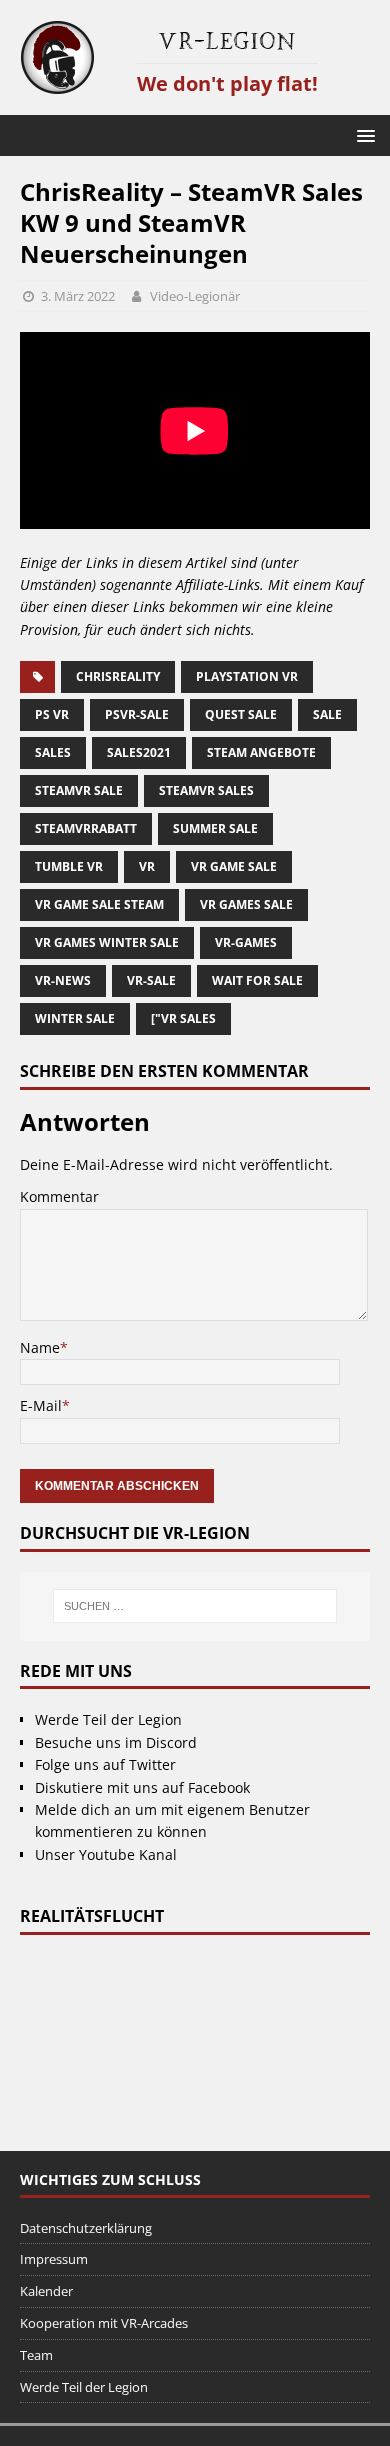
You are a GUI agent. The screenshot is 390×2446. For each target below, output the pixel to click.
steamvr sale (79, 790)
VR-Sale (151, 980)
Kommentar (59, 1196)
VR (147, 866)
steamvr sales (206, 790)
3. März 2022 (78, 296)
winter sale (75, 1018)
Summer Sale (215, 828)
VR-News (63, 980)
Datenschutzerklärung (86, 2228)
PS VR (52, 714)
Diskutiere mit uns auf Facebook (142, 1787)
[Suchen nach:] (195, 1606)
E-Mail (41, 1405)
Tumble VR (69, 866)
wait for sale (257, 980)
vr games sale (246, 904)
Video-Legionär (195, 296)
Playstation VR (247, 676)
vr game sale (234, 866)
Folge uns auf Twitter (105, 1764)
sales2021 (139, 752)
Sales (53, 752)
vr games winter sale (107, 942)
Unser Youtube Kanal (106, 1854)
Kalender (46, 2291)
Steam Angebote (261, 752)
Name (40, 1347)
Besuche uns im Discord (116, 1742)
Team (36, 2355)
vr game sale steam (99, 904)
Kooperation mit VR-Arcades (104, 2323)
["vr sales (183, 1018)
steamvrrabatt (86, 828)
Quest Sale (241, 714)
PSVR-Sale (137, 714)
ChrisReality (118, 676)
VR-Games (246, 942)
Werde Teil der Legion (108, 1719)
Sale (327, 714)
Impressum (54, 2259)
